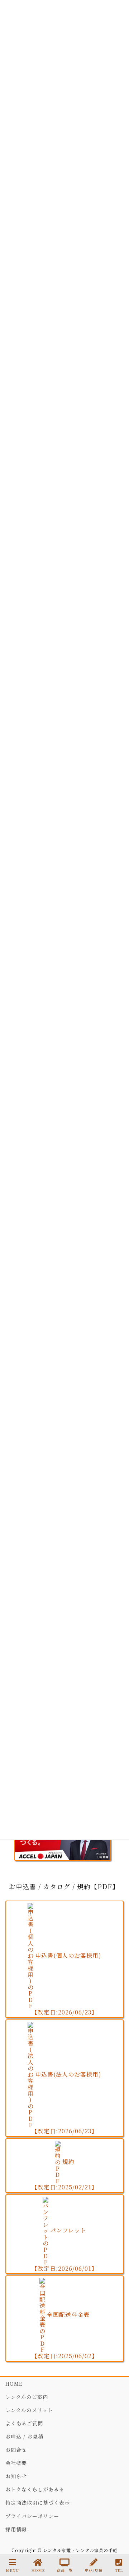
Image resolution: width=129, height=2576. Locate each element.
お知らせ (16, 2476)
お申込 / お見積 (24, 2436)
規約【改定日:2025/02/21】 (64, 2175)
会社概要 (16, 2463)
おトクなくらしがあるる (35, 2489)
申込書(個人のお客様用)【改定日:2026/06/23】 (66, 1984)
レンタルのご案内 (27, 2397)
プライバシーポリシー (32, 2516)
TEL (119, 2570)
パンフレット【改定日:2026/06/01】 (64, 2249)
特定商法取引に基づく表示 (38, 2502)
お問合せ (16, 2450)
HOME (14, 2384)
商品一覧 (65, 2570)
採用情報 (16, 2529)
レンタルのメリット (29, 2410)
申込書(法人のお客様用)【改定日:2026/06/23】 (66, 2103)
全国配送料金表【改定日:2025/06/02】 (65, 2335)
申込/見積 (94, 2570)
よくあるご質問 (24, 2423)
